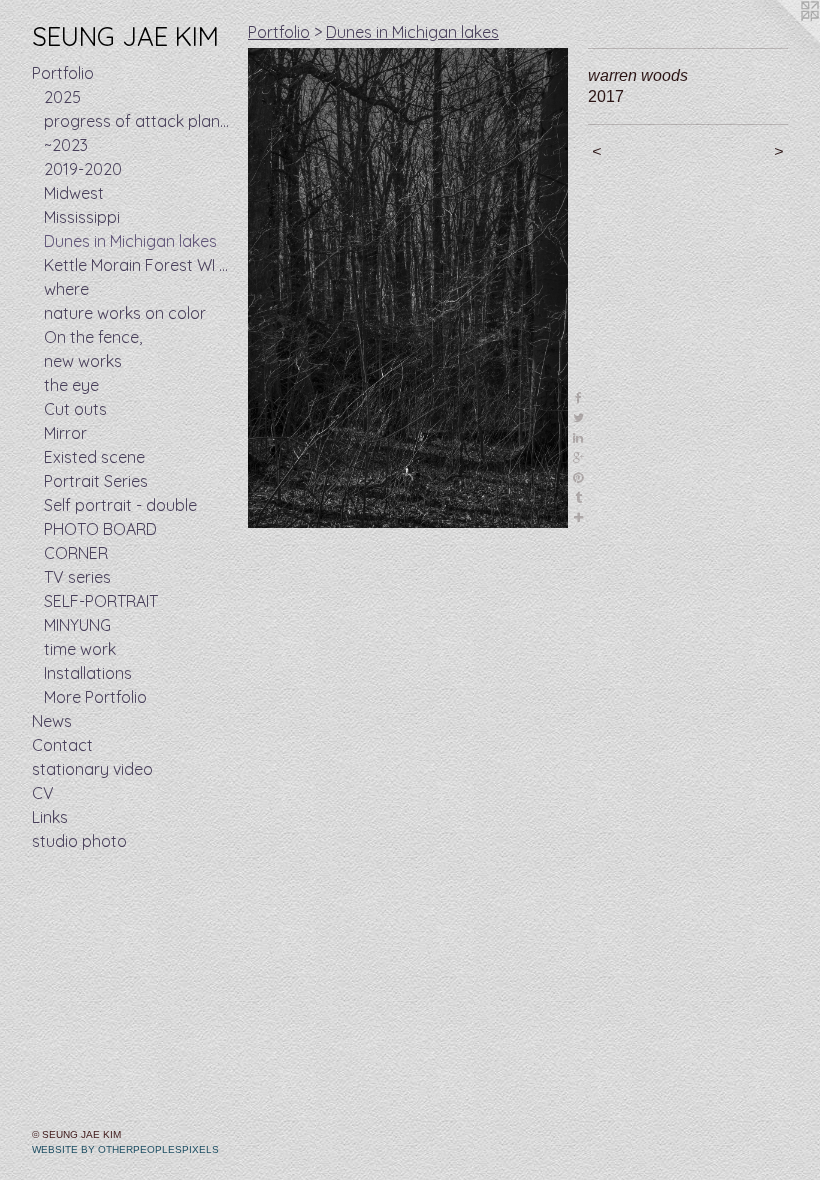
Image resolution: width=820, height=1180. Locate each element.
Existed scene (94, 457)
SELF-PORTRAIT (101, 601)
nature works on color (125, 313)
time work (80, 649)
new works (83, 361)
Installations (88, 673)
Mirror (65, 433)
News (52, 721)
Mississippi (82, 217)
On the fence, (93, 337)
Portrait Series (96, 481)
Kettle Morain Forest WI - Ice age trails (138, 265)
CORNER (76, 553)
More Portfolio (95, 697)
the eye (71, 385)
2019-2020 (83, 169)
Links (50, 817)
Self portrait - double (120, 505)
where (66, 289)
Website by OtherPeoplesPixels (125, 1149)
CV (43, 793)
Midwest (74, 193)
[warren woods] (408, 288)
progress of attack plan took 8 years (138, 121)
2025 (62, 97)
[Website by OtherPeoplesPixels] (780, 40)
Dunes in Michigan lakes (130, 241)
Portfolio (63, 73)
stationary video (92, 769)
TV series (77, 577)
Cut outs (75, 409)
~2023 (66, 145)
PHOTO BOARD (100, 529)
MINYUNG (77, 625)
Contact (62, 745)
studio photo (79, 841)
